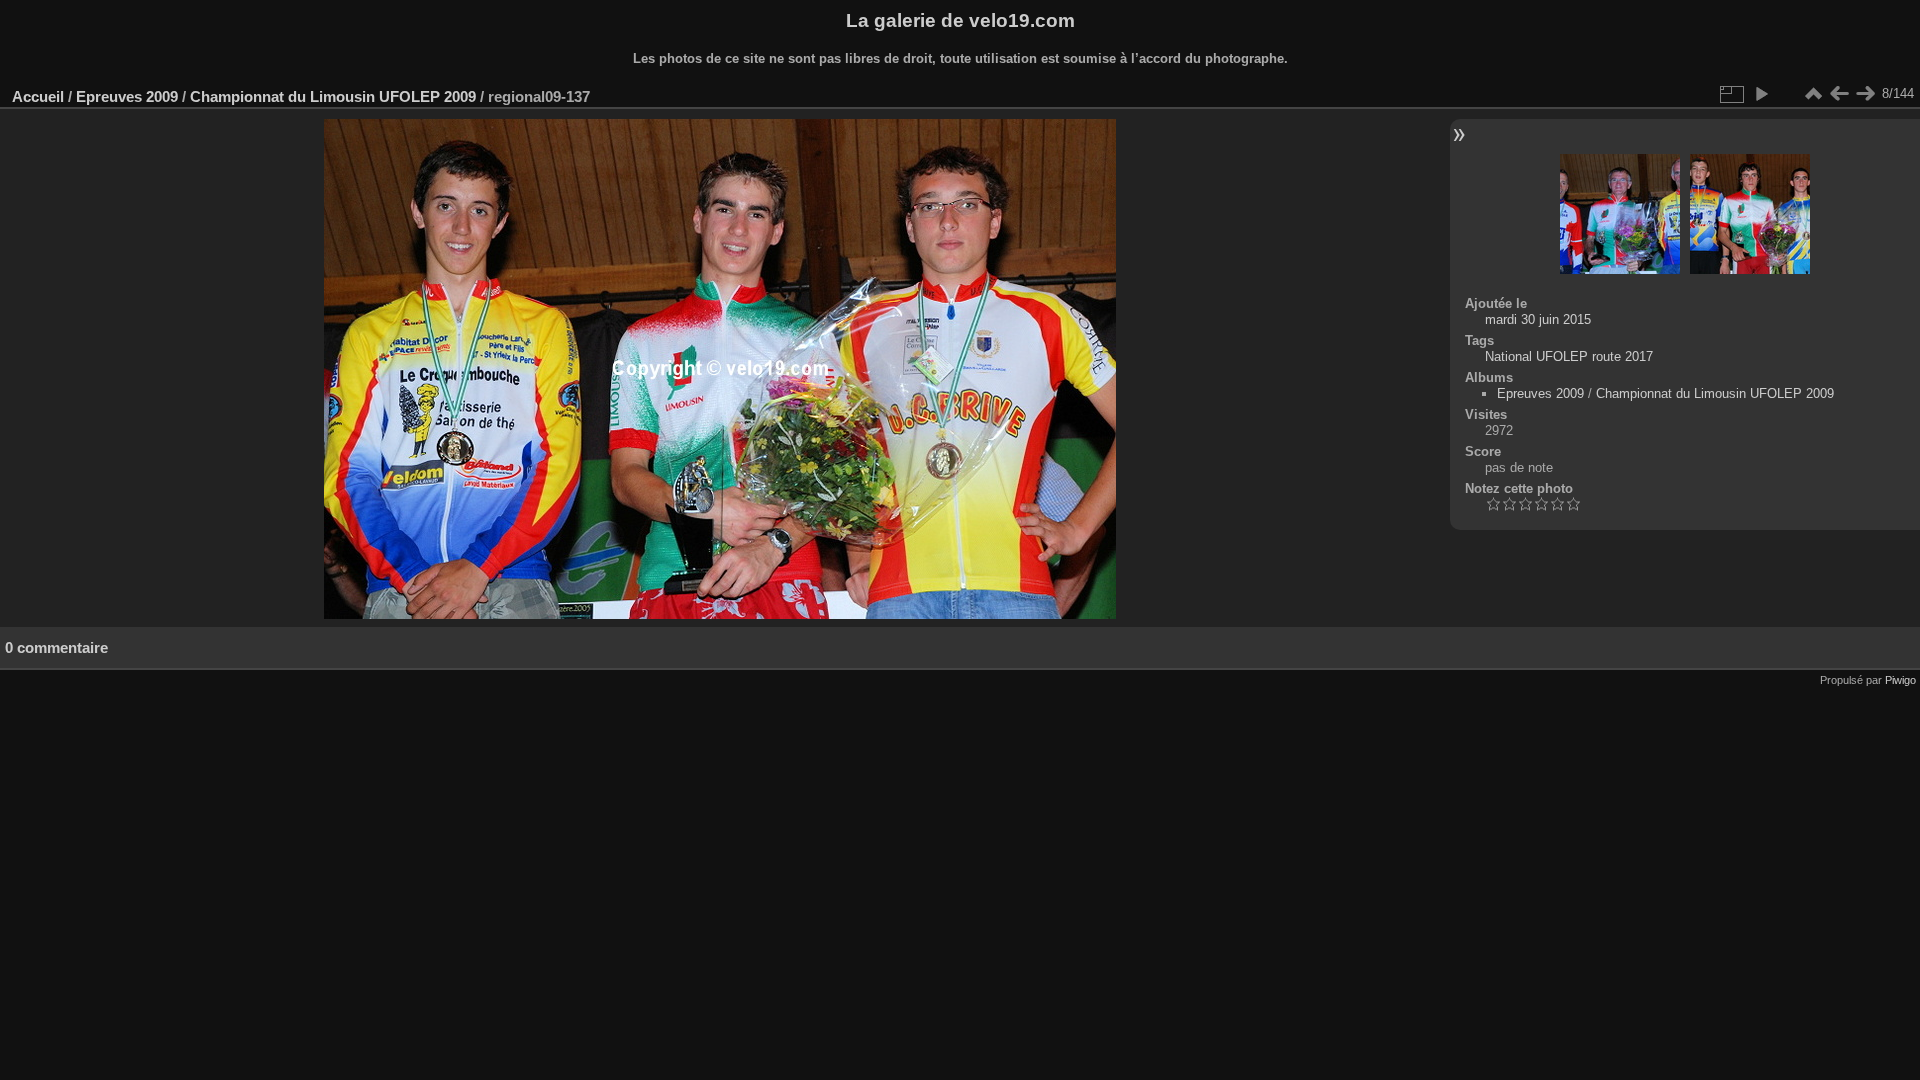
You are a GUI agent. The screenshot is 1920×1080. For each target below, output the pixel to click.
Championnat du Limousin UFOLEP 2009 (333, 96)
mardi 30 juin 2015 (1538, 319)
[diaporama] (1761, 94)
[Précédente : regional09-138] (1839, 94)
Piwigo (1900, 680)
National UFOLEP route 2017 (1569, 356)
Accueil (38, 96)
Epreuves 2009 (127, 96)
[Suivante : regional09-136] (1865, 94)
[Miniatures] (1813, 94)
